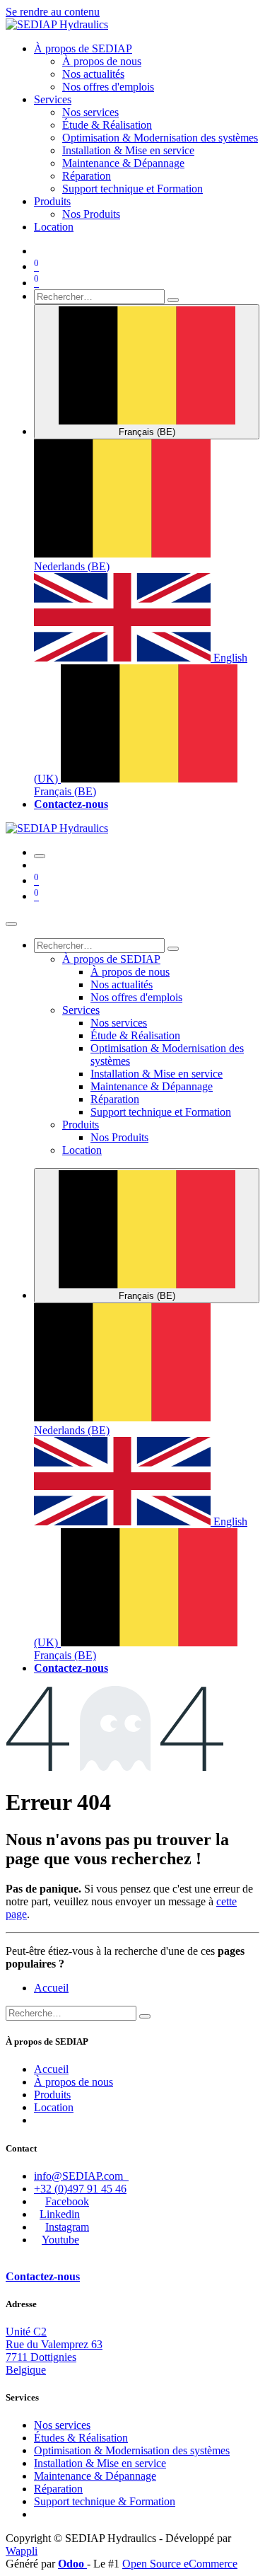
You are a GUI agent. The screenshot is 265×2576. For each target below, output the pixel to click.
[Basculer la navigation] (40, 856)
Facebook (67, 2201)
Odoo (72, 2564)
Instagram (67, 2227)
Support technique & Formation (105, 2501)
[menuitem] (83, 48)
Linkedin (60, 2214)
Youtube (60, 2240)
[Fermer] (11, 924)
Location (54, 2107)
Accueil (51, 1988)
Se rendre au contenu (53, 12)
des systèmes (132, 2450)
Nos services (62, 2425)
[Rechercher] (173, 300)
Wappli (22, 2551)
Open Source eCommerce (180, 2564)
